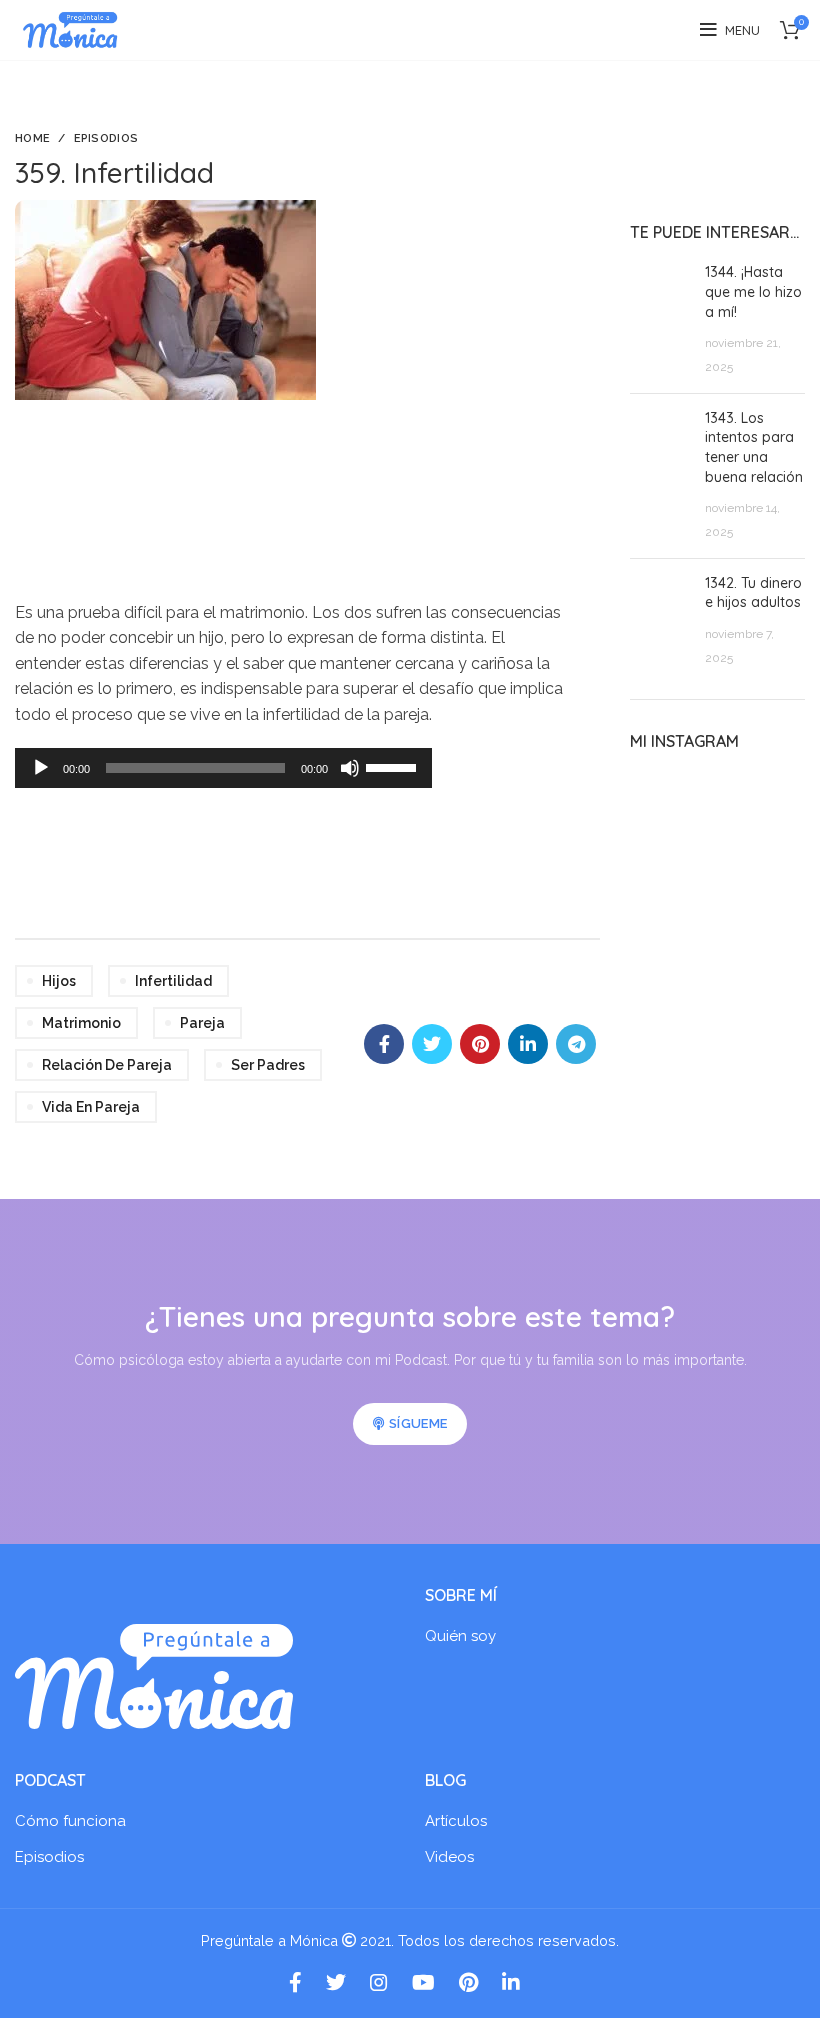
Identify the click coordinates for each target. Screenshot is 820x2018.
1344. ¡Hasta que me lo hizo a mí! (753, 291)
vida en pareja (91, 1107)
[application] (223, 768)
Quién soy (460, 1636)
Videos (449, 1857)
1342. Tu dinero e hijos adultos (753, 593)
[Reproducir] (41, 768)
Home (32, 138)
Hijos (59, 981)
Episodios (106, 138)
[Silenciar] (350, 768)
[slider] (394, 766)
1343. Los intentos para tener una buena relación (754, 447)
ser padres (268, 1065)
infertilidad (173, 981)
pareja (202, 1023)
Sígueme (418, 1423)
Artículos (456, 1821)
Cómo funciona (70, 1821)
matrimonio (81, 1023)
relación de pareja (107, 1065)
